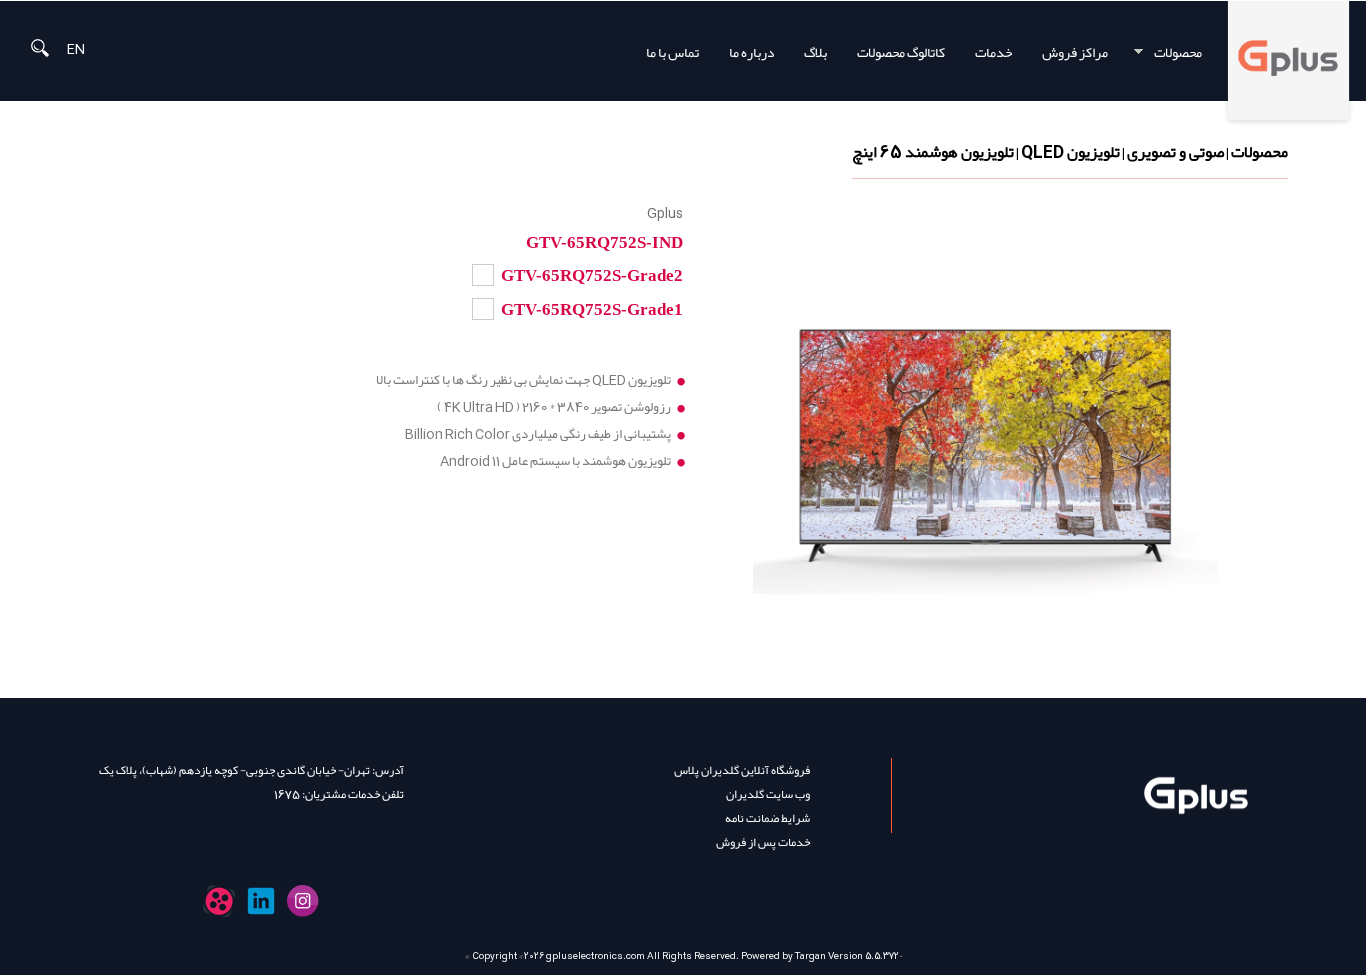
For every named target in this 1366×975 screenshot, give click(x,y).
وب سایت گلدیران (768, 794)
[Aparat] (219, 901)
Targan (810, 956)
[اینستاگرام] (303, 901)
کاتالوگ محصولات (901, 52)
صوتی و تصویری (1175, 152)
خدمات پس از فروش (763, 842)
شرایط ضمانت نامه (767, 818)
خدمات (993, 52)
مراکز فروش (1075, 52)
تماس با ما (672, 52)
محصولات (1185, 52)
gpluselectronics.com (595, 956)
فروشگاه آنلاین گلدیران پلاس (742, 770)
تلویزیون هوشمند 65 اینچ (933, 152)
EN (76, 47)
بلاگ (815, 52)
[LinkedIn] (261, 901)
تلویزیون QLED (1070, 152)
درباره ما (751, 52)
